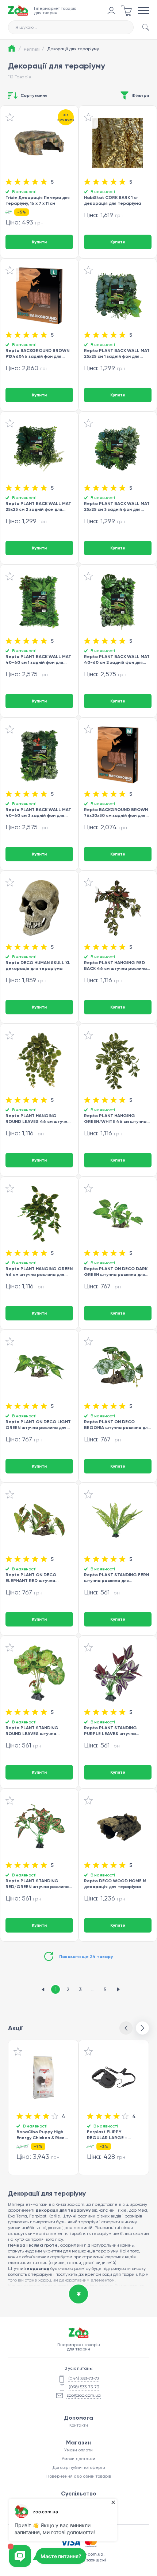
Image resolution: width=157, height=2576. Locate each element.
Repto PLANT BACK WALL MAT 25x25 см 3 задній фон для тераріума (117, 506)
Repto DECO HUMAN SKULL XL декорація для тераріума (38, 965)
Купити (39, 242)
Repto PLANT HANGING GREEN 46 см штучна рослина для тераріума (39, 1271)
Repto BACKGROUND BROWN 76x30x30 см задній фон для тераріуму (116, 812)
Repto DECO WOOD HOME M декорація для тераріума (115, 1884)
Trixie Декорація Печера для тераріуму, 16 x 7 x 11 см (38, 200)
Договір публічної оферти (79, 2467)
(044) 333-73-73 (84, 2379)
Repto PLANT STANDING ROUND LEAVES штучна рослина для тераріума (32, 1731)
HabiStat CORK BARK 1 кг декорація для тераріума (112, 200)
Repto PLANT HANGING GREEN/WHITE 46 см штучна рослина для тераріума (115, 1118)
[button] (142, 2028)
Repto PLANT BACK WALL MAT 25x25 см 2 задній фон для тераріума (38, 506)
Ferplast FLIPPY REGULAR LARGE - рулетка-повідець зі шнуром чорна (110, 2135)
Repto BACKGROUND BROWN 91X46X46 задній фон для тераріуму (37, 353)
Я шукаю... (26, 27)
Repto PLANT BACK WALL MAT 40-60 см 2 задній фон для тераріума (117, 659)
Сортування (34, 95)
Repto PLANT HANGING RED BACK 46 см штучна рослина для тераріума (115, 965)
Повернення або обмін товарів (79, 2476)
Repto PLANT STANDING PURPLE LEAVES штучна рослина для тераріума (110, 1731)
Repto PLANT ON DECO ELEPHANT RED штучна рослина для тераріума (31, 1577)
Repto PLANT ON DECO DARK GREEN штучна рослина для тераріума (116, 1271)
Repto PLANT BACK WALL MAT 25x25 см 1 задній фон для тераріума (117, 353)
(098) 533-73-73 (84, 2387)
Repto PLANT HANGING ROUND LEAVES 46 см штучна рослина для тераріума (38, 1118)
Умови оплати (78, 2450)
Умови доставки (78, 2459)
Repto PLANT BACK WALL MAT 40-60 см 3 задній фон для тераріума (38, 812)
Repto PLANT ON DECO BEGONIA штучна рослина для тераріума (117, 1424)
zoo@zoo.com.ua (84, 2395)
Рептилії (34, 49)
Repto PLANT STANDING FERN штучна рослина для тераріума (116, 1577)
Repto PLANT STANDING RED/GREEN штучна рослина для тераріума (37, 1884)
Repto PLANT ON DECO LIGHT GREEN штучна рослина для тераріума (38, 1424)
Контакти (79, 2425)
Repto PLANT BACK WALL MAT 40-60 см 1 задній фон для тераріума (38, 659)
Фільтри (140, 95)
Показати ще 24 (86, 1957)
